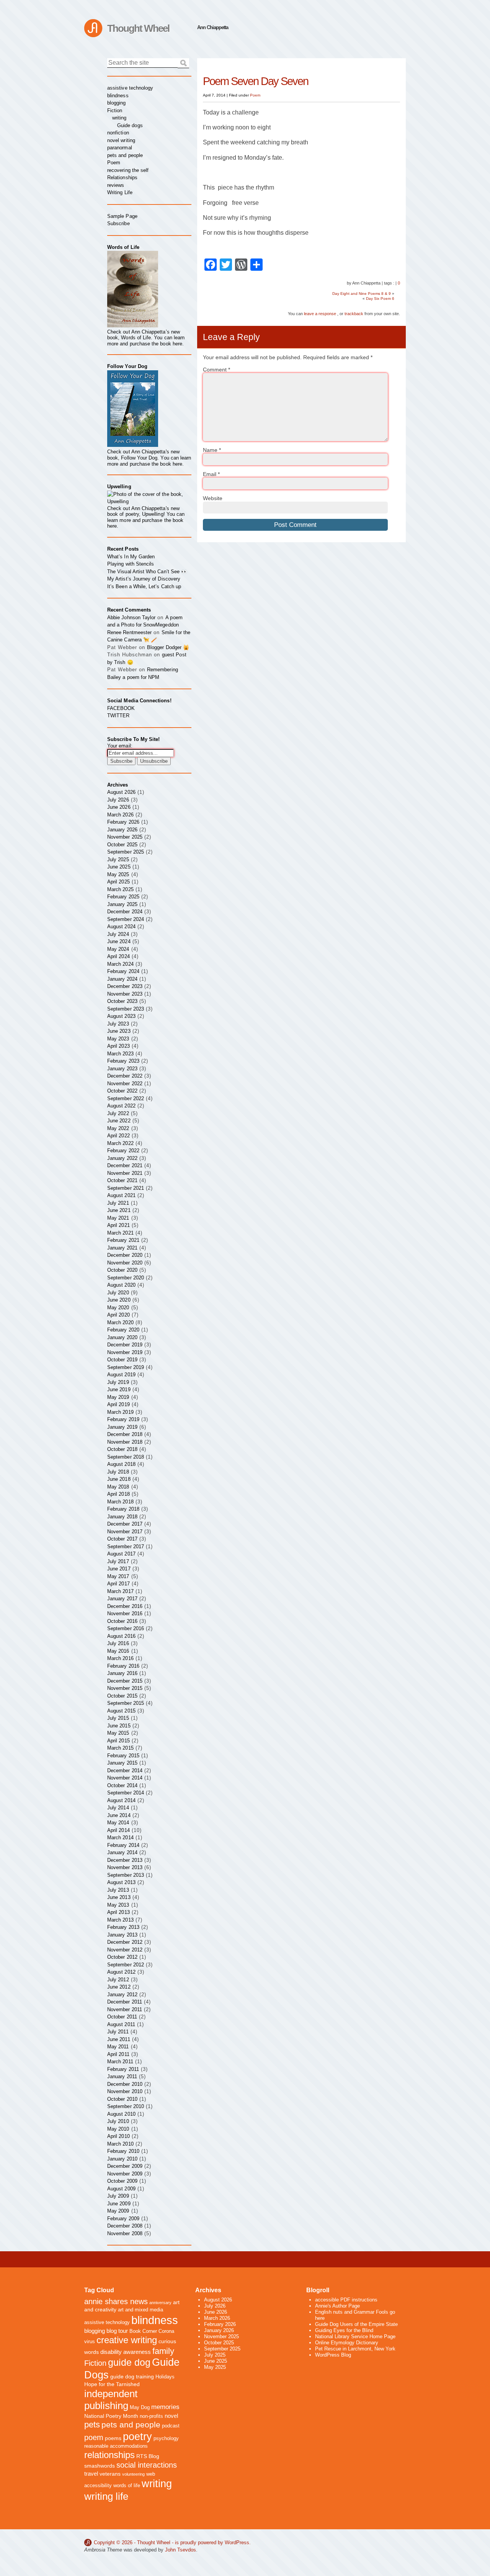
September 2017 (126, 1546)
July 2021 (118, 1203)
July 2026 (118, 800)
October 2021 (122, 1180)
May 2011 (118, 2047)
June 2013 (119, 1897)
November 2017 (125, 1532)
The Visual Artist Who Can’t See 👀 (147, 572)
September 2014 (126, 1793)
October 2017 (122, 1539)
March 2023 (120, 1054)
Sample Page (122, 216)
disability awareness (126, 2352)
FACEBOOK (121, 708)
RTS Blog (148, 2456)
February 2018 (123, 1509)
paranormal (120, 148)
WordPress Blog (333, 2355)
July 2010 (118, 2121)
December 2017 (125, 1524)
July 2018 (118, 1472)
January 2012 (122, 1995)
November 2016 (125, 1613)
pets (92, 2425)
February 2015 (123, 1756)
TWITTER (118, 716)
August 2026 (121, 792)
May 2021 (118, 1218)
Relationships (122, 177)
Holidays (165, 2377)
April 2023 (118, 1046)
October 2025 (122, 845)
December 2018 (125, 1434)
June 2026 (119, 807)
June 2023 (119, 1031)
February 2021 (123, 1240)
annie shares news (116, 2301)
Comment (216, 370)
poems (113, 2438)
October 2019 (122, 1360)
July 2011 (118, 2032)
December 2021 (125, 1165)
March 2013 (120, 1920)
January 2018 (122, 1517)
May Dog (140, 2408)
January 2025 (122, 904)
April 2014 (118, 1830)
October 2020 (122, 1270)
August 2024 (121, 927)
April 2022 (118, 1136)
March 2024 (120, 964)
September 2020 (126, 1278)
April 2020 (118, 1315)
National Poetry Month (111, 2416)
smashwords (100, 2466)
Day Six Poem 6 (380, 298)
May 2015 (118, 1733)
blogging (117, 103)
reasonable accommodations (116, 2446)
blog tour (117, 2331)
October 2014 (122, 1785)
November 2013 (125, 1867)
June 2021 (119, 1210)
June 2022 (119, 1121)
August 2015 (121, 1711)
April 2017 (118, 1584)
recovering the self (128, 170)
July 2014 (118, 1808)
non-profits (151, 2416)
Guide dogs (130, 125)
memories (165, 2407)
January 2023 (122, 1069)
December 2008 (125, 2226)
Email (211, 474)
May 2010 (118, 2129)
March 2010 (120, 2144)
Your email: (120, 746)
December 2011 (125, 2002)
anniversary (160, 2303)
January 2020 (122, 1337)
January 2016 (122, 1673)
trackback (354, 314)
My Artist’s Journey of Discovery (144, 579)
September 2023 (126, 1009)
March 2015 (120, 1748)
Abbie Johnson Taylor (131, 617)
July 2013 (118, 1890)
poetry (137, 2436)
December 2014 (125, 1770)
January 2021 (122, 1248)
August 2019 (121, 1375)
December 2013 (125, 1860)
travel (91, 2474)
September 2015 (126, 1703)
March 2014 (120, 1838)
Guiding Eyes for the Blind (344, 2330)
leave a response (320, 314)
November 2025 (125, 837)
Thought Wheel (138, 28)
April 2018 (118, 1494)
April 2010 (118, 2136)
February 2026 (123, 822)
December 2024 (125, 912)
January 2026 (122, 830)
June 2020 (119, 1300)
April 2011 (118, 2054)
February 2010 (123, 2151)
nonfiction (118, 133)
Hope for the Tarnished (112, 2384)
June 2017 (119, 1569)
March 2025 (120, 889)
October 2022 (122, 1091)
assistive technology (130, 88)
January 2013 (122, 1935)
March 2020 (120, 1322)
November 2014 (125, 1778)
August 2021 (121, 1195)
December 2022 (125, 1076)
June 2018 (119, 1479)
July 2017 (118, 1561)
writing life (106, 2496)
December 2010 (125, 2084)
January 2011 (122, 2076)
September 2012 (126, 1965)
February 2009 (123, 2219)
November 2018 (125, 1442)
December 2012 (125, 1942)
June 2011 (119, 2039)
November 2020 (125, 1263)
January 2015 (122, 1763)
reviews (116, 185)
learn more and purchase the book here (146, 341)
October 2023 (122, 1001)
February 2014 (123, 1845)
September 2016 (126, 1628)
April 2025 (118, 882)
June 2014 (119, 1815)
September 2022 (126, 1098)
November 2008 (125, 2233)
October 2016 (122, 1621)
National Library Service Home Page (355, 2336)
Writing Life (120, 192)
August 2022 (121, 1106)
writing (119, 118)
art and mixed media (140, 2310)
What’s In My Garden (131, 557)
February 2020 (123, 1330)
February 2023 (123, 1061)
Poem (255, 95)
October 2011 (122, 2017)
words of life (127, 2486)
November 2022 (125, 1084)
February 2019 (123, 1419)
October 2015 (122, 1696)
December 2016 (125, 1606)
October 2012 (122, 1957)
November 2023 (125, 994)
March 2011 (120, 2062)
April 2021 (118, 1225)
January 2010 (122, 2159)
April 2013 (118, 1912)
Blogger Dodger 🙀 (168, 647)
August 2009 (121, 2189)
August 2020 (121, 1285)
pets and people (125, 155)
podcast (171, 2426)
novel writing (121, 140)
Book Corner (143, 2331)
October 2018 (122, 1449)
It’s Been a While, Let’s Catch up (144, 586)
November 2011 (125, 2009)
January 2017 (122, 1599)
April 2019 (118, 1404)
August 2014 (121, 1800)
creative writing (127, 2340)
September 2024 (126, 919)
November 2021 (125, 1173)
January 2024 (122, 979)
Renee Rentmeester (129, 632)
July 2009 (118, 2196)
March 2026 (120, 815)
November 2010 (125, 2091)
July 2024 (118, 934)
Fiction (115, 110)
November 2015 (125, 1688)
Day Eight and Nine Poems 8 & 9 (362, 294)
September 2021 (126, 1188)
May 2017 (118, 1576)
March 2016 (120, 1658)
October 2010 (122, 2099)
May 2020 (118, 1308)
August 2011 (121, 2024)
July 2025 (118, 859)
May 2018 (118, 1487)
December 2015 (125, 1681)
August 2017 (121, 1554)
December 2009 (125, 2166)
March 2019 (120, 1412)
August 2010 (121, 2114)
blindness (118, 96)
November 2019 (125, 1352)
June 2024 (119, 941)
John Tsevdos (180, 2550)
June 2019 (119, 1389)
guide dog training (132, 2376)
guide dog (129, 2363)
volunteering (133, 2474)
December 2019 (125, 1345)
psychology (166, 2439)
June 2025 (119, 867)
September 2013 (126, 1875)
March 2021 (120, 1233)
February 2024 (123, 971)
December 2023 (125, 986)
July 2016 (118, 1643)
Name (212, 450)
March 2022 (120, 1143)
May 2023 (118, 1039)
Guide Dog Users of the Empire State (356, 2324)
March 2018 (120, 1502)
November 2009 (125, 2174)
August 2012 (121, 1972)
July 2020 (118, 1293)
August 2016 (121, 1636)
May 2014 (118, 1823)
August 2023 (121, 1016)
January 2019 (122, 1427)
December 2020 (125, 1255)
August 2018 (121, 1464)
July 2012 (118, 1980)
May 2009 (118, 2211)
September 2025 (126, 852)
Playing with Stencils (131, 564)
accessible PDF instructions (346, 2300)
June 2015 (119, 1726)
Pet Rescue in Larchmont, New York (355, 2349)
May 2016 (118, 1651)
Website (213, 498)
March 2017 (120, 1591)
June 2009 (119, 2204)
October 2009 (122, 2181)
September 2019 (126, 1367)
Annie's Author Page (337, 2306)
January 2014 (122, 1852)
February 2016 (123, 1666)
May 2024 (118, 949)
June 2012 (119, 1987)
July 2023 (118, 1024)
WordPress (237, 2542)
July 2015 (118, 1718)
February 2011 (123, 2069)
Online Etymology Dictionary (347, 2343)
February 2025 (123, 897)
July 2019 (118, 1382)
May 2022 (118, 1128)
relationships (109, 2455)
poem (94, 2437)
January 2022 (122, 1158)
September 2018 (126, 1457)
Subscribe (118, 223)
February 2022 (123, 1151)
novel (171, 2416)
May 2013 (118, 1905)
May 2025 (118, 874)
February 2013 (123, 1927)
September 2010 (126, 2106)
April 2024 (118, 956)
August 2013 (121, 1882)
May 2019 (118, 1397)
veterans (110, 2474)
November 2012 (125, 1950)
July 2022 (118, 1113)
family (163, 2351)
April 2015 (118, 1741)
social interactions (147, 2465)
